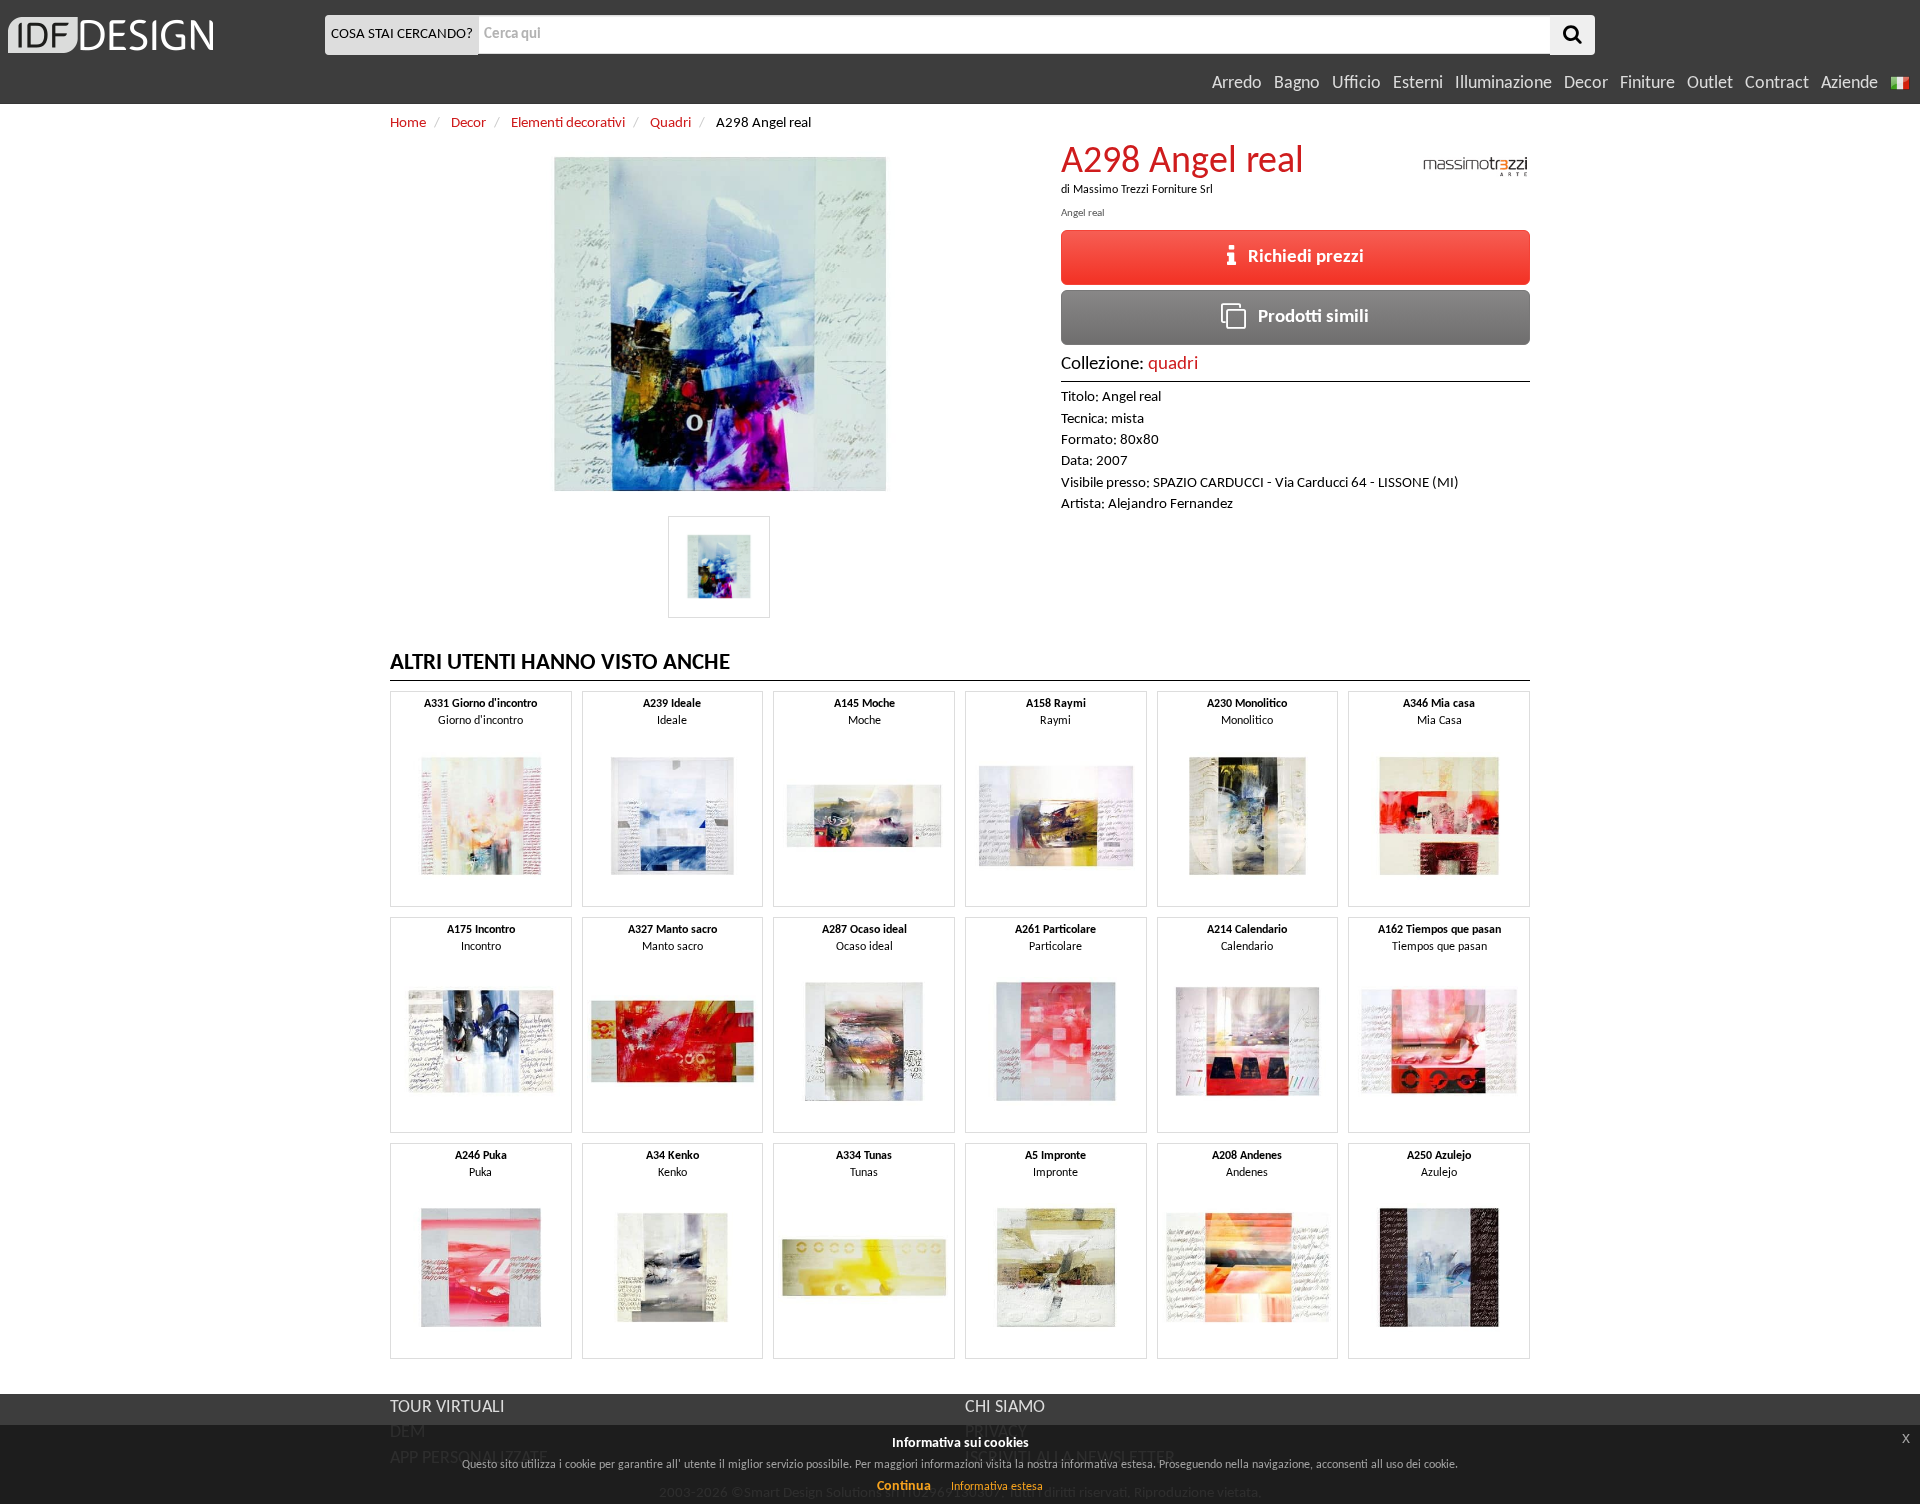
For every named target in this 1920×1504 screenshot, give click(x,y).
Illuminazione (1503, 83)
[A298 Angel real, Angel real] (719, 567)
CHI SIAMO (1005, 1407)
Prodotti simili (1307, 317)
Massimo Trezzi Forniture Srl (1143, 190)
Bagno (1297, 83)
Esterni (1418, 83)
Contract (1777, 83)
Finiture (1647, 83)
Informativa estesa (997, 1487)
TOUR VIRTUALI (447, 1407)
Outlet (1710, 83)
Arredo (1237, 83)
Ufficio (1356, 83)
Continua (904, 1486)
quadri (1173, 364)
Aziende (1849, 83)
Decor (1586, 83)
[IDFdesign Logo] (160, 35)
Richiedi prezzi (1300, 257)
